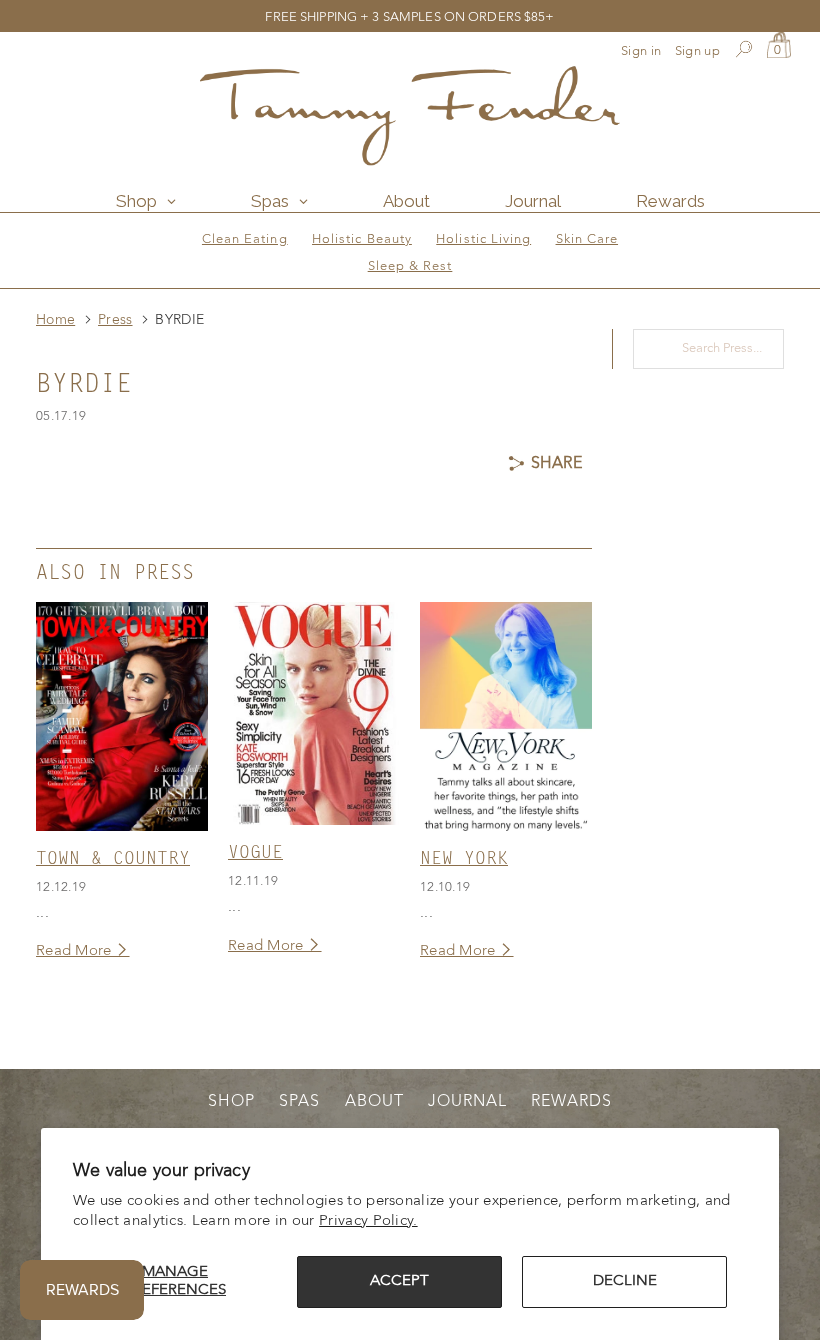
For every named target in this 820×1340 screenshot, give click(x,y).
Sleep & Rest (410, 266)
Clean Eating (245, 239)
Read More (76, 951)
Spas (299, 1102)
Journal (467, 1102)
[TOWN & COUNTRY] (122, 716)
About (374, 1102)
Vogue (255, 853)
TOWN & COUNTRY (113, 859)
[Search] (743, 51)
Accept (399, 1281)
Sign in (641, 51)
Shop (231, 1102)
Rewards (571, 1102)
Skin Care (587, 239)
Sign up (697, 51)
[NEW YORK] (506, 716)
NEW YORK (464, 859)
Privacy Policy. (368, 1221)
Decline (625, 1281)
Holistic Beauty (362, 239)
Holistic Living (483, 239)
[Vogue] (314, 714)
